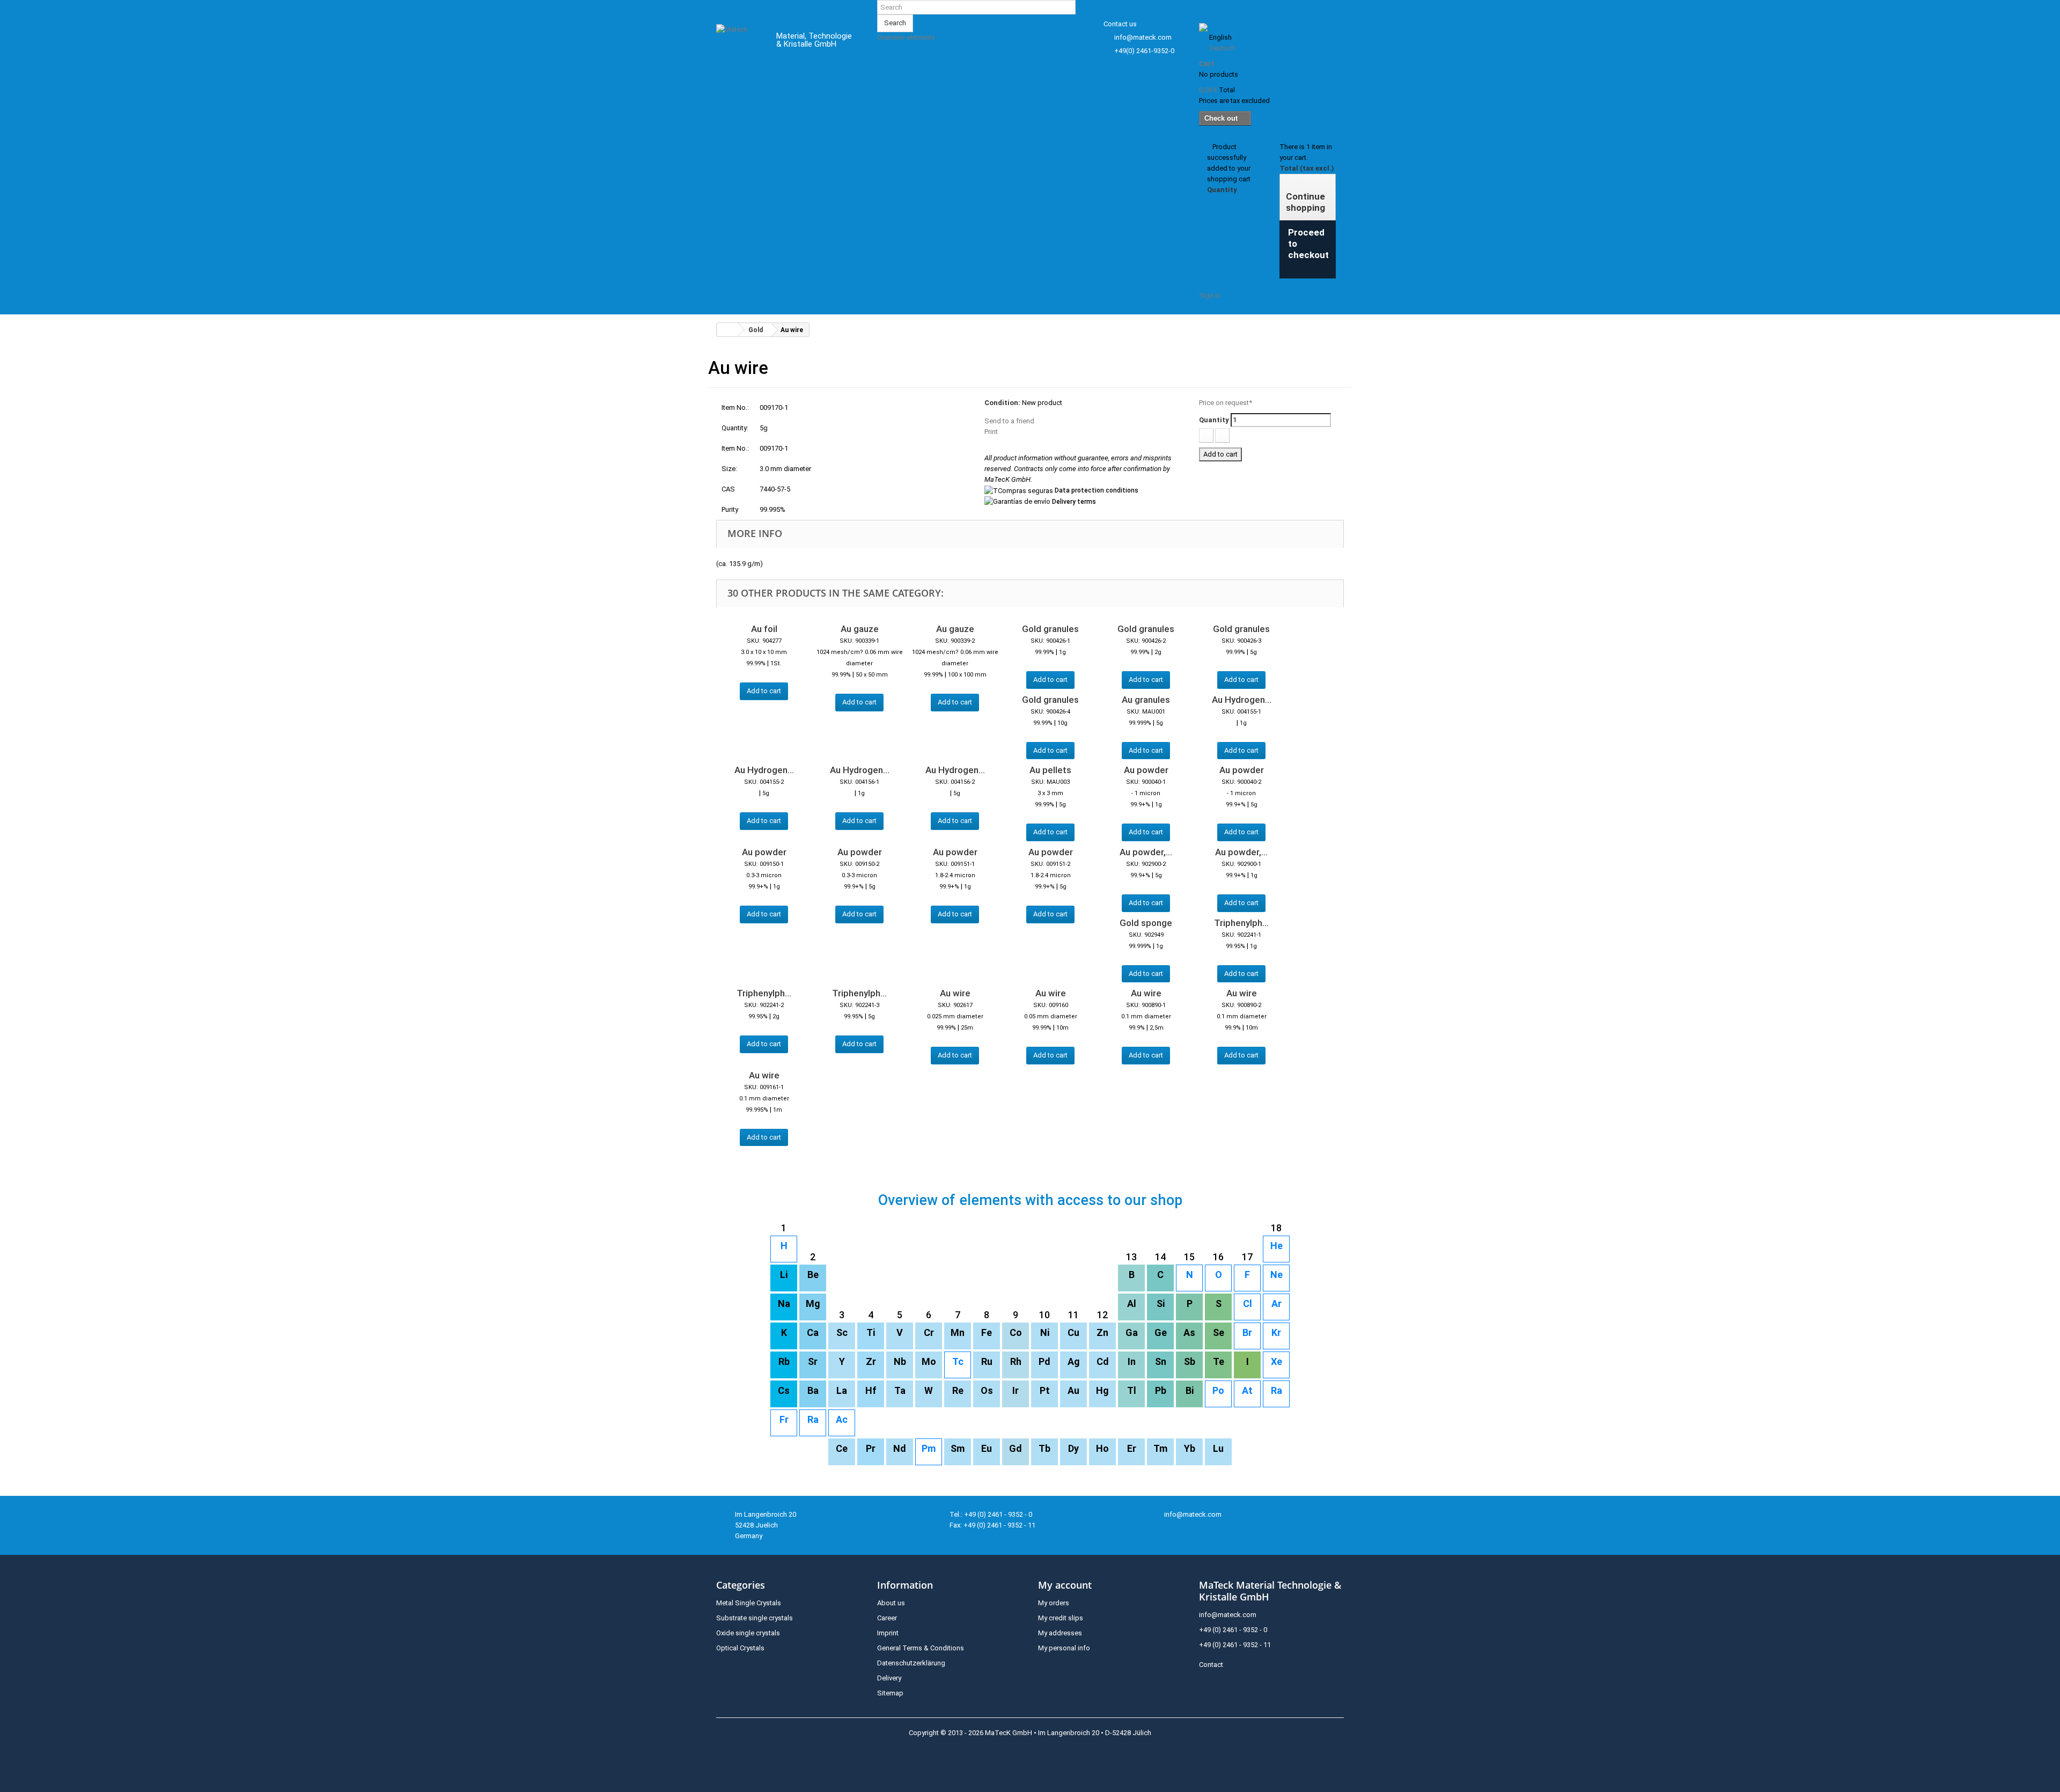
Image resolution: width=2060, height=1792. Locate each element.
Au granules (1146, 700)
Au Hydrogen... (1242, 700)
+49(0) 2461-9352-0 (1144, 51)
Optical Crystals (740, 1648)
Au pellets (1050, 770)
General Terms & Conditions (921, 1648)
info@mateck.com (1143, 37)
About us (891, 1603)
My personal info (1064, 1648)
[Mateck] (738, 42)
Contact (1211, 1665)
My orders (1054, 1603)
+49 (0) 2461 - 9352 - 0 (1233, 1630)
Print (991, 432)
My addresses (1060, 1633)
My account (1065, 1585)
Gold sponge (1146, 923)
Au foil (764, 629)
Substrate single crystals (755, 1618)
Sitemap (890, 1693)
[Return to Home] (727, 330)
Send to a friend (1009, 421)
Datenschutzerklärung (911, 1663)
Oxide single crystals (748, 1633)
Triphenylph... (1241, 923)
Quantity (1214, 420)
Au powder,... (1146, 852)
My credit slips (1061, 1618)
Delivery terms (1074, 502)
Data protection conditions (1097, 490)
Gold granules (1050, 629)
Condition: (1002, 403)
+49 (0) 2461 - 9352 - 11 (1235, 1645)
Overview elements (906, 37)
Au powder (1146, 770)
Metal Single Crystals (749, 1603)
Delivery (889, 1678)
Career (887, 1618)
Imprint (888, 1633)
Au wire (955, 993)
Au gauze (860, 629)
